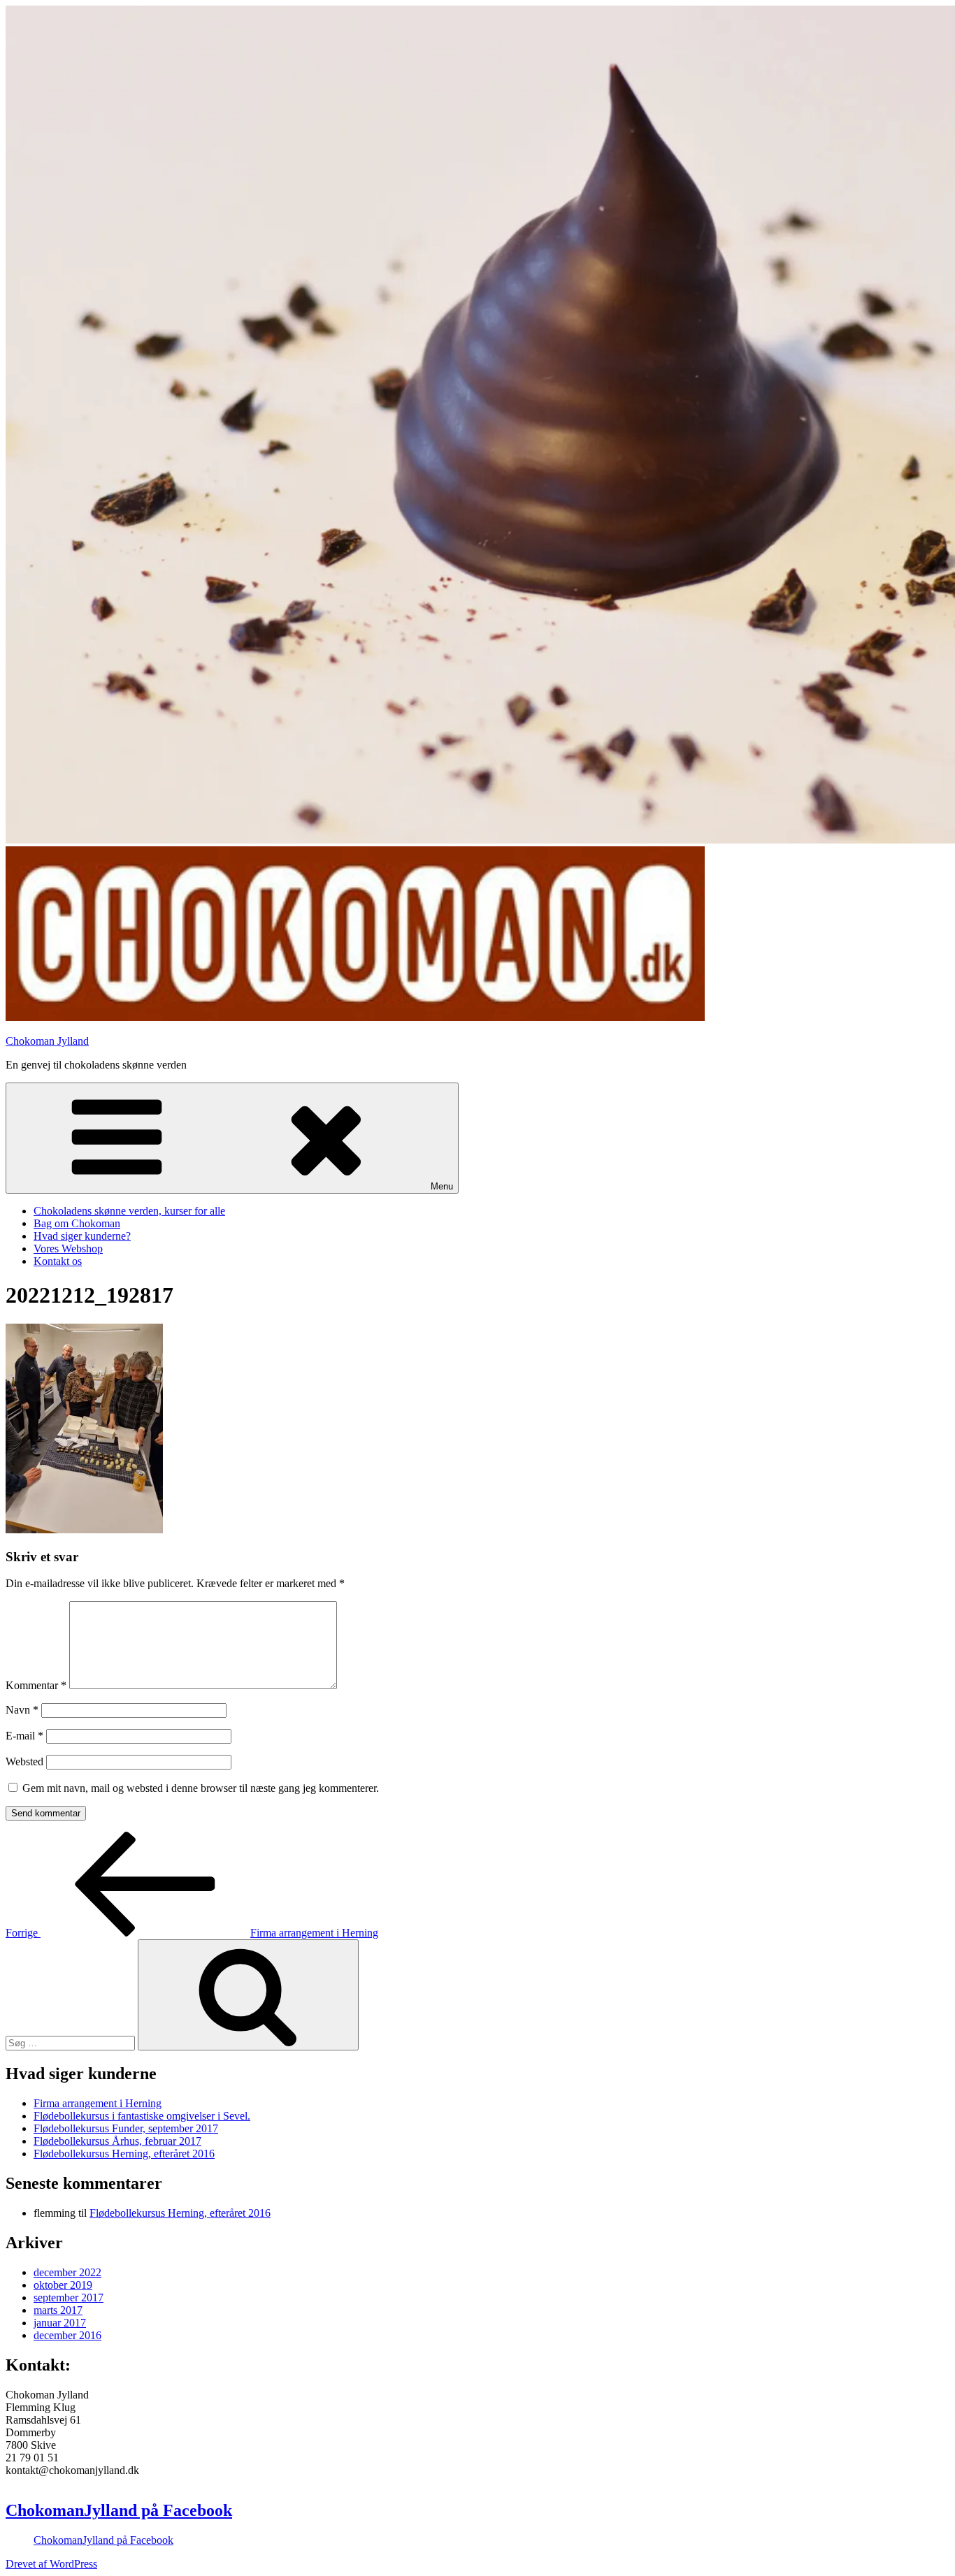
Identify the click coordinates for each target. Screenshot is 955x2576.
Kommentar (36, 1685)
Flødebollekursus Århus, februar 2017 (117, 2141)
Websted (24, 1761)
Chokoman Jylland (47, 1041)
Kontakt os (58, 1261)
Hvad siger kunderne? (82, 1236)
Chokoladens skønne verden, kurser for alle (129, 1211)
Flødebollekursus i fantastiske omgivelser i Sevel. (142, 2116)
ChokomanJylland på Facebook (119, 2510)
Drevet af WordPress (51, 2564)
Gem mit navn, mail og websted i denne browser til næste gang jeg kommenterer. (201, 1788)
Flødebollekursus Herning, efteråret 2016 (124, 2154)
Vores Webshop (68, 1249)
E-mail (24, 1736)
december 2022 (67, 2272)
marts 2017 (58, 2310)
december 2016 (67, 2335)
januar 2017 (60, 2323)
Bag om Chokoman (77, 1223)
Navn (22, 1710)
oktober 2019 (63, 2285)
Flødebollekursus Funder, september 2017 (126, 2128)
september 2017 (69, 2298)
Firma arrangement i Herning (98, 2103)
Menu (442, 1186)
